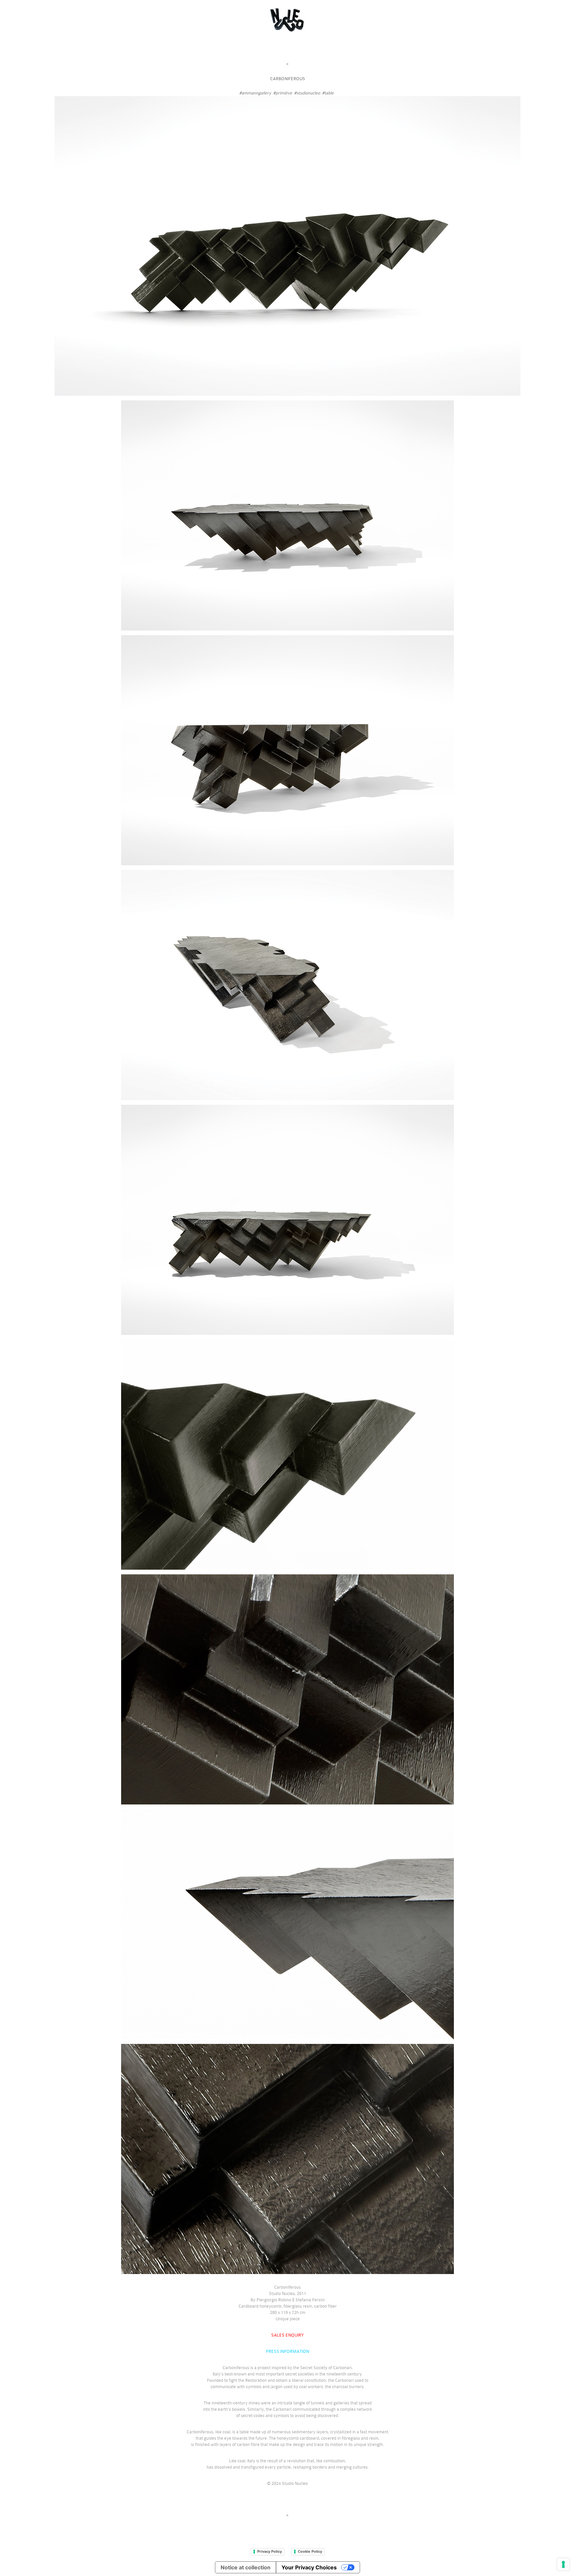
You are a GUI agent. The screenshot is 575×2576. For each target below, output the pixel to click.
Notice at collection (246, 2567)
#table (328, 93)
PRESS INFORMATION (287, 2351)
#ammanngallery (255, 93)
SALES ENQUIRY (287, 2335)
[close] (287, 64)
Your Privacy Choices (309, 2567)
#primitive (283, 93)
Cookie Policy (310, 2551)
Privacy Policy (270, 2551)
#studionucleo (307, 93)
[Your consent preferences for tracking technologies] (563, 2564)
